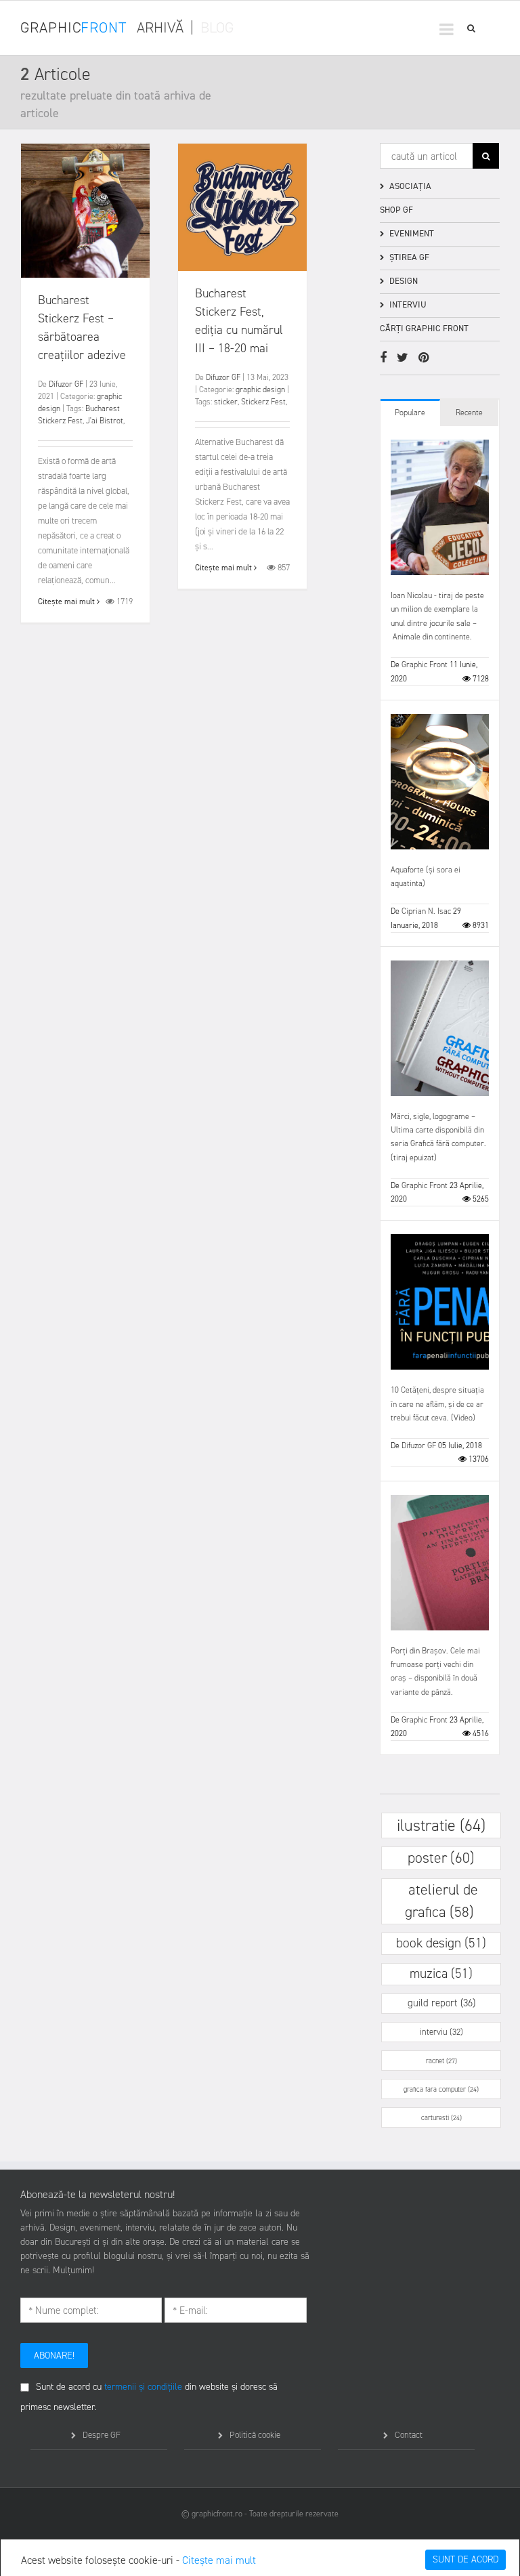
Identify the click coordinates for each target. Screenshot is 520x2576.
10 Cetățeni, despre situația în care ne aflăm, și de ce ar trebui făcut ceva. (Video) (437, 1404)
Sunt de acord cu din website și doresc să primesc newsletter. (149, 2397)
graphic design (260, 389)
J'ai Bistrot (105, 421)
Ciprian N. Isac (426, 911)
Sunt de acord (465, 2559)
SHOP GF (396, 210)
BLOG (217, 27)
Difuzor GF (66, 384)
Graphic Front (425, 664)
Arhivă (160, 27)
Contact (409, 2435)
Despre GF (102, 2435)
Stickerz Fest (263, 402)
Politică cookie (255, 2435)
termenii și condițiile (143, 2387)
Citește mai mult (219, 2560)
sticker (226, 402)
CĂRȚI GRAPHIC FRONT (424, 328)
